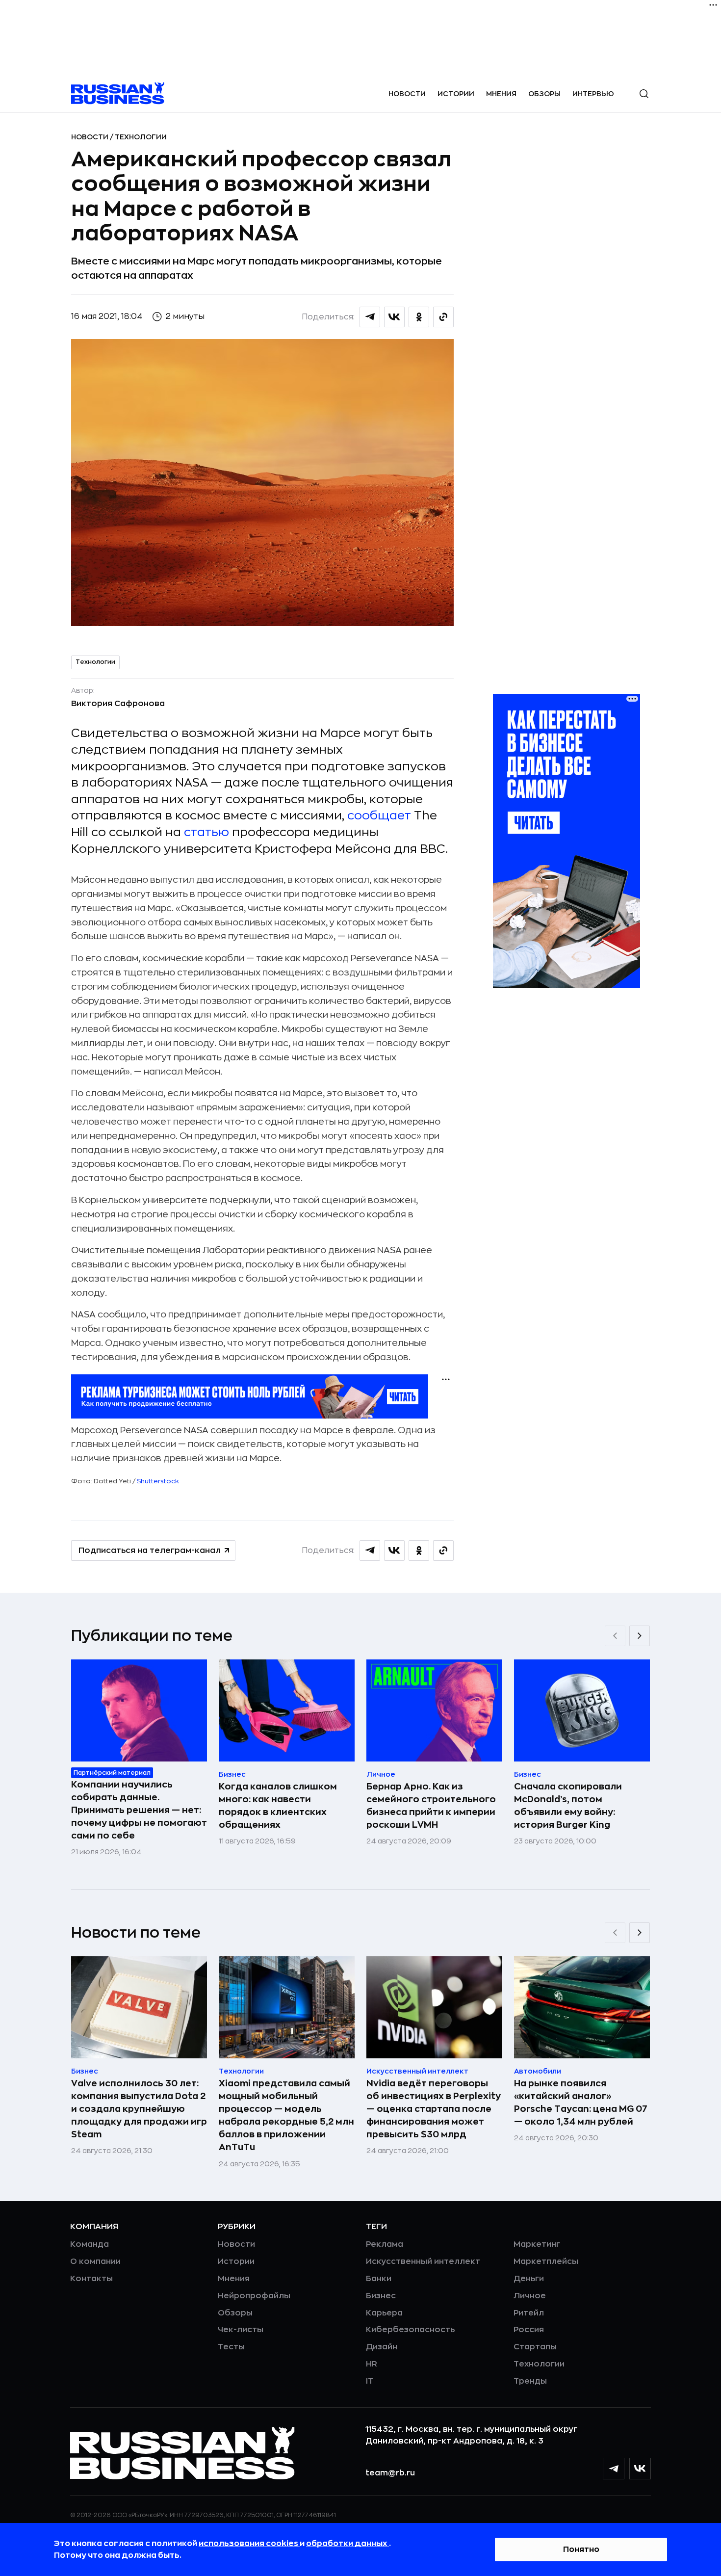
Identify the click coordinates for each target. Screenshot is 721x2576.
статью (206, 832)
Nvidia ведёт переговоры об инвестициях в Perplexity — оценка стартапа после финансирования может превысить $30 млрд (434, 2109)
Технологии (141, 137)
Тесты (231, 2347)
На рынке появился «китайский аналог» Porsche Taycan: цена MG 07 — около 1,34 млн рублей (581, 2103)
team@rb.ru (390, 2473)
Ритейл (529, 2313)
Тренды (530, 2381)
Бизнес (381, 2296)
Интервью (593, 94)
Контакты (91, 2279)
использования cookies (249, 2544)
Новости (407, 94)
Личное (530, 2296)
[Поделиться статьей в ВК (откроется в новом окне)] (394, 317)
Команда (90, 2244)
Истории (456, 94)
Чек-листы (241, 2330)
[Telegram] (614, 2469)
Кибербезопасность (410, 2330)
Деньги (529, 2279)
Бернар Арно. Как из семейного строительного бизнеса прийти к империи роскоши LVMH (431, 1806)
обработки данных (348, 2544)
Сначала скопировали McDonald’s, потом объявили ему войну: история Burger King (568, 1806)
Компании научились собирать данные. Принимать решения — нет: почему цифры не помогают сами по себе (139, 1810)
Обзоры (544, 94)
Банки (379, 2279)
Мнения (501, 94)
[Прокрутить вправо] (640, 1636)
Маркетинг (537, 2244)
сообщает (381, 815)
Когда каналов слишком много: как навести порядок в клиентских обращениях (278, 1806)
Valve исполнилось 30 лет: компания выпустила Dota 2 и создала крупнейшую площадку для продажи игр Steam (139, 2109)
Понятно (581, 2550)
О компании (95, 2261)
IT (370, 2381)
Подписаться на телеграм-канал (150, 1551)
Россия (529, 2330)
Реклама (385, 2244)
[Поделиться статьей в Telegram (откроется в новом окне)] (370, 317)
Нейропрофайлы (254, 2296)
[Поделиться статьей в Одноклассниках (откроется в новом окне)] (419, 317)
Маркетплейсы (546, 2261)
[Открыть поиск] (644, 94)
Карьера (384, 2313)
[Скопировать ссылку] (443, 317)
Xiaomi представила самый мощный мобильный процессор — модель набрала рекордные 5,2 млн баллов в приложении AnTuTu (286, 2115)
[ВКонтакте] (640, 2469)
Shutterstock (157, 1481)
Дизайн (382, 2347)
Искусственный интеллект (423, 2261)
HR (372, 2364)
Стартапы (535, 2347)
